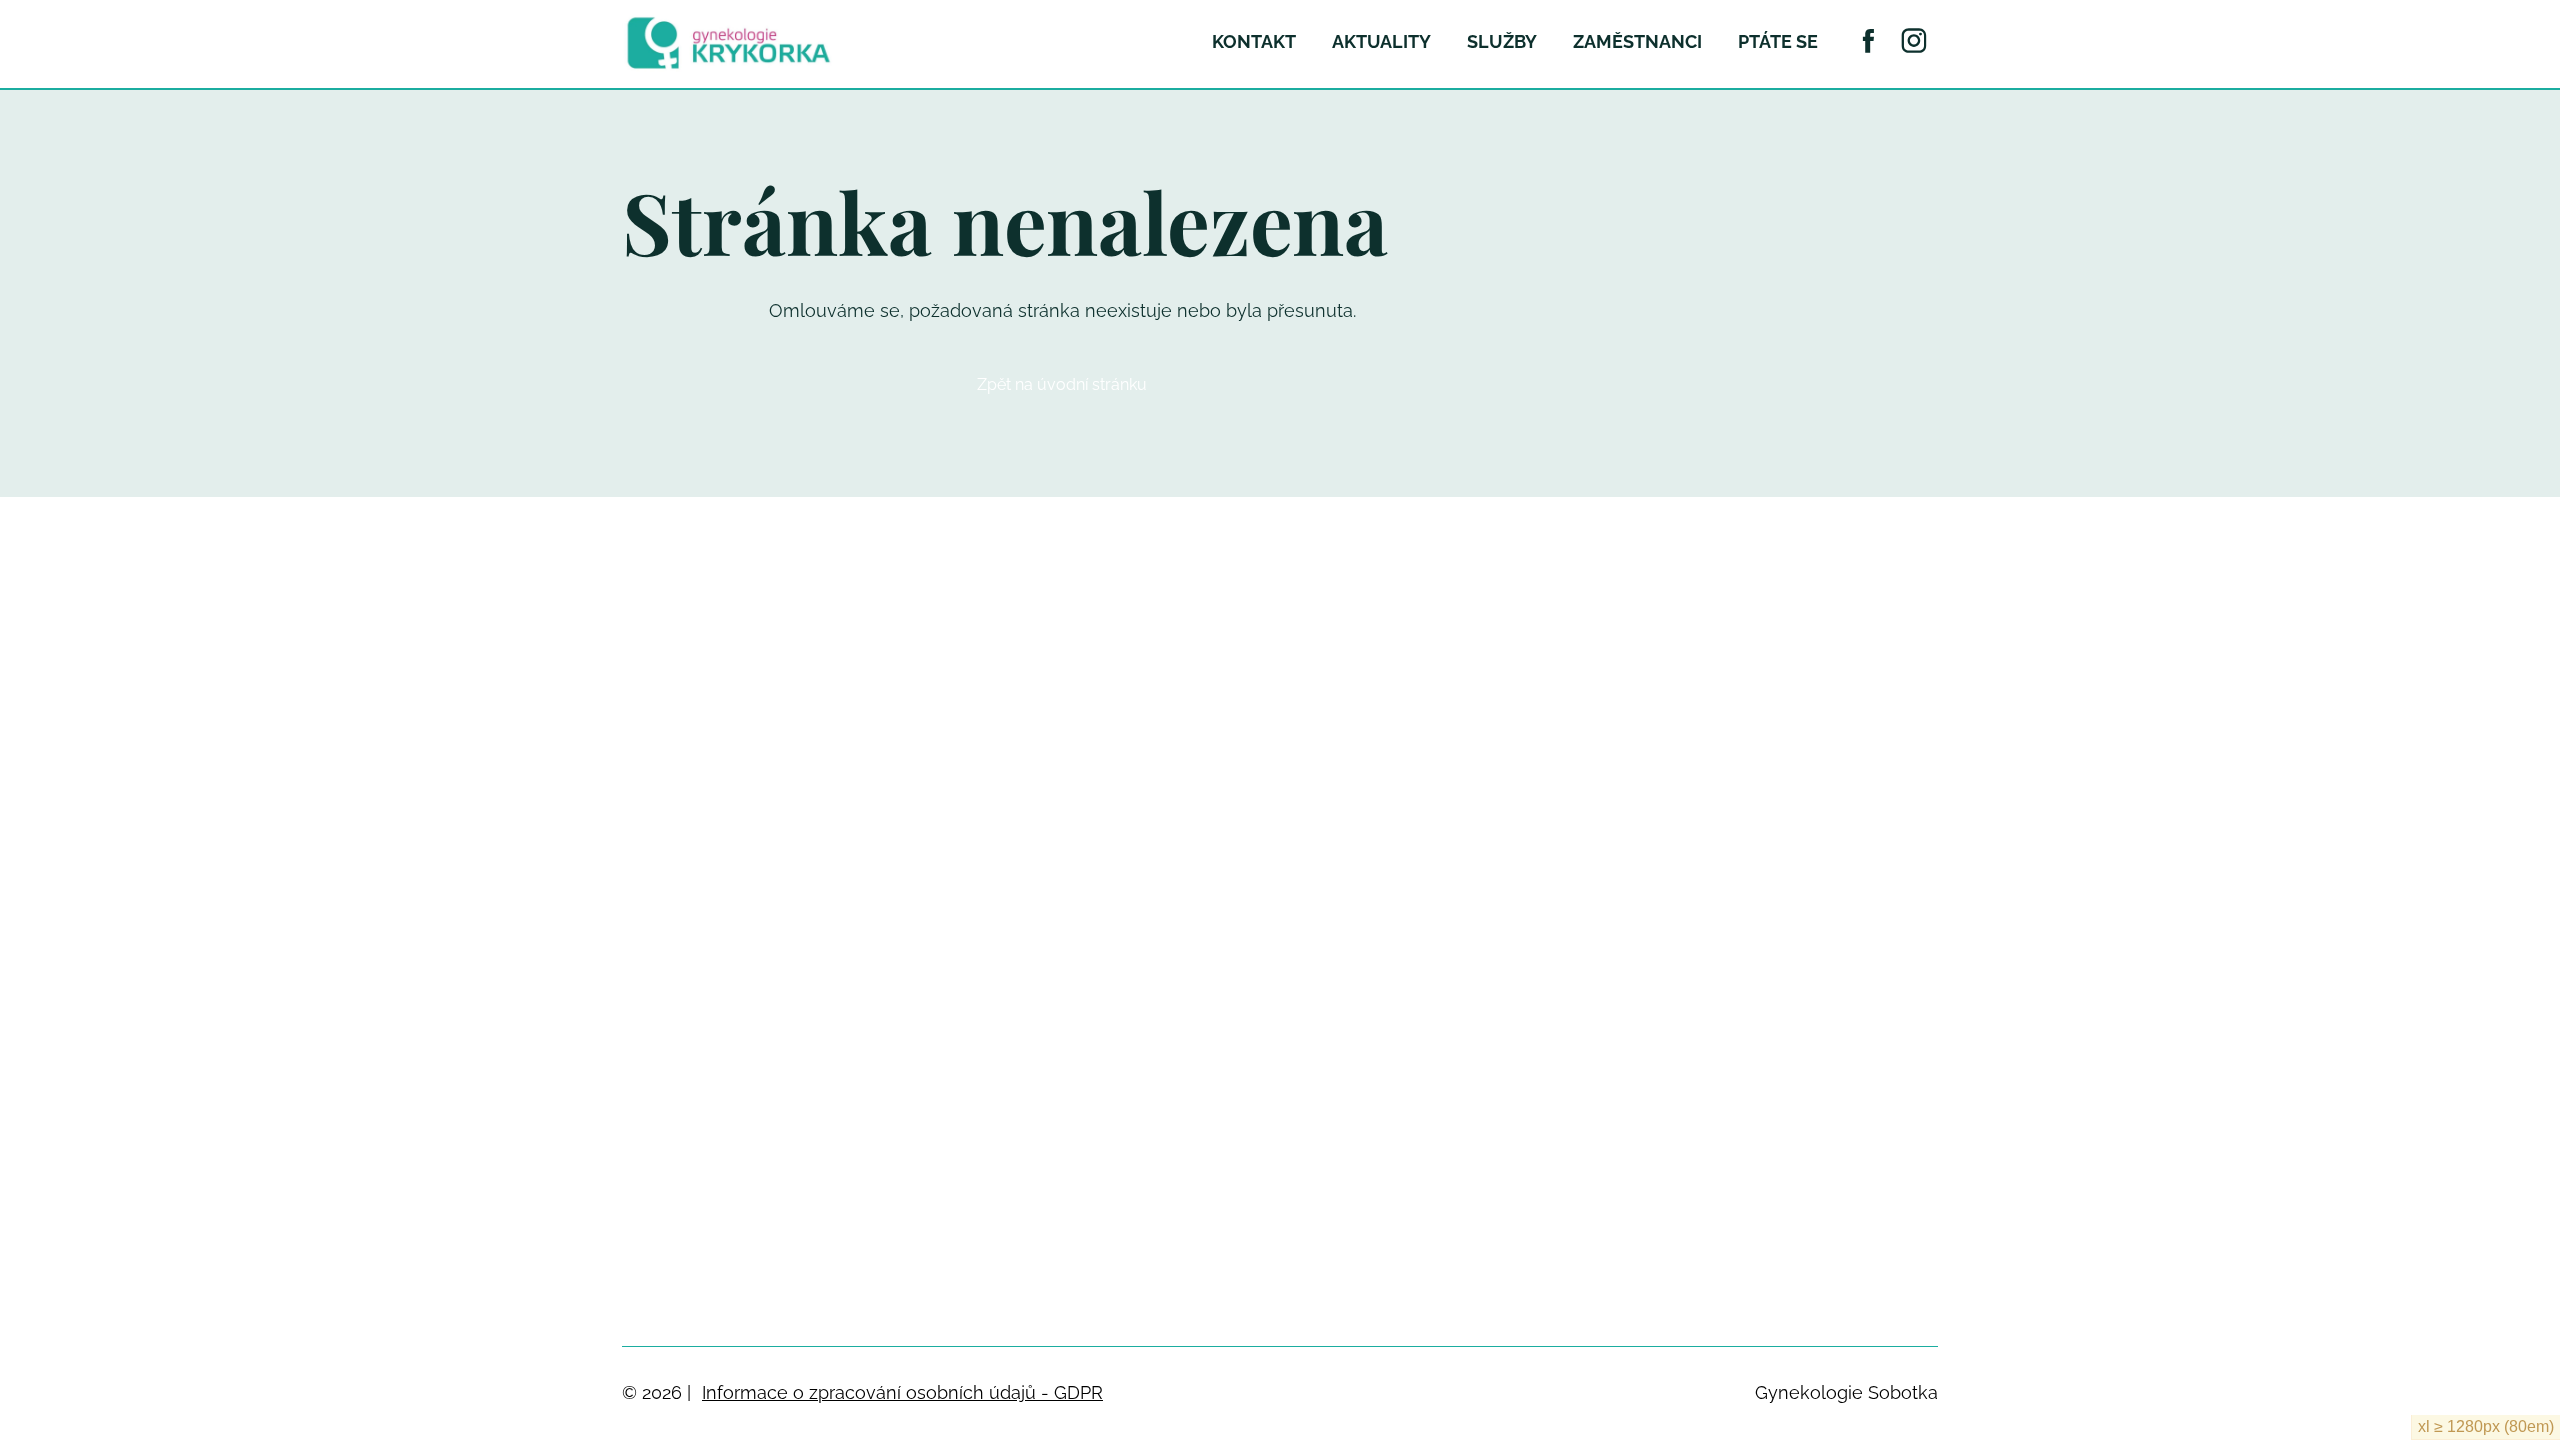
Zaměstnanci (1637, 41)
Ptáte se (1778, 41)
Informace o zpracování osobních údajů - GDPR (902, 1392)
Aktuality (1381, 41)
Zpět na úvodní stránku (1062, 384)
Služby (1502, 41)
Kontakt (1254, 41)
